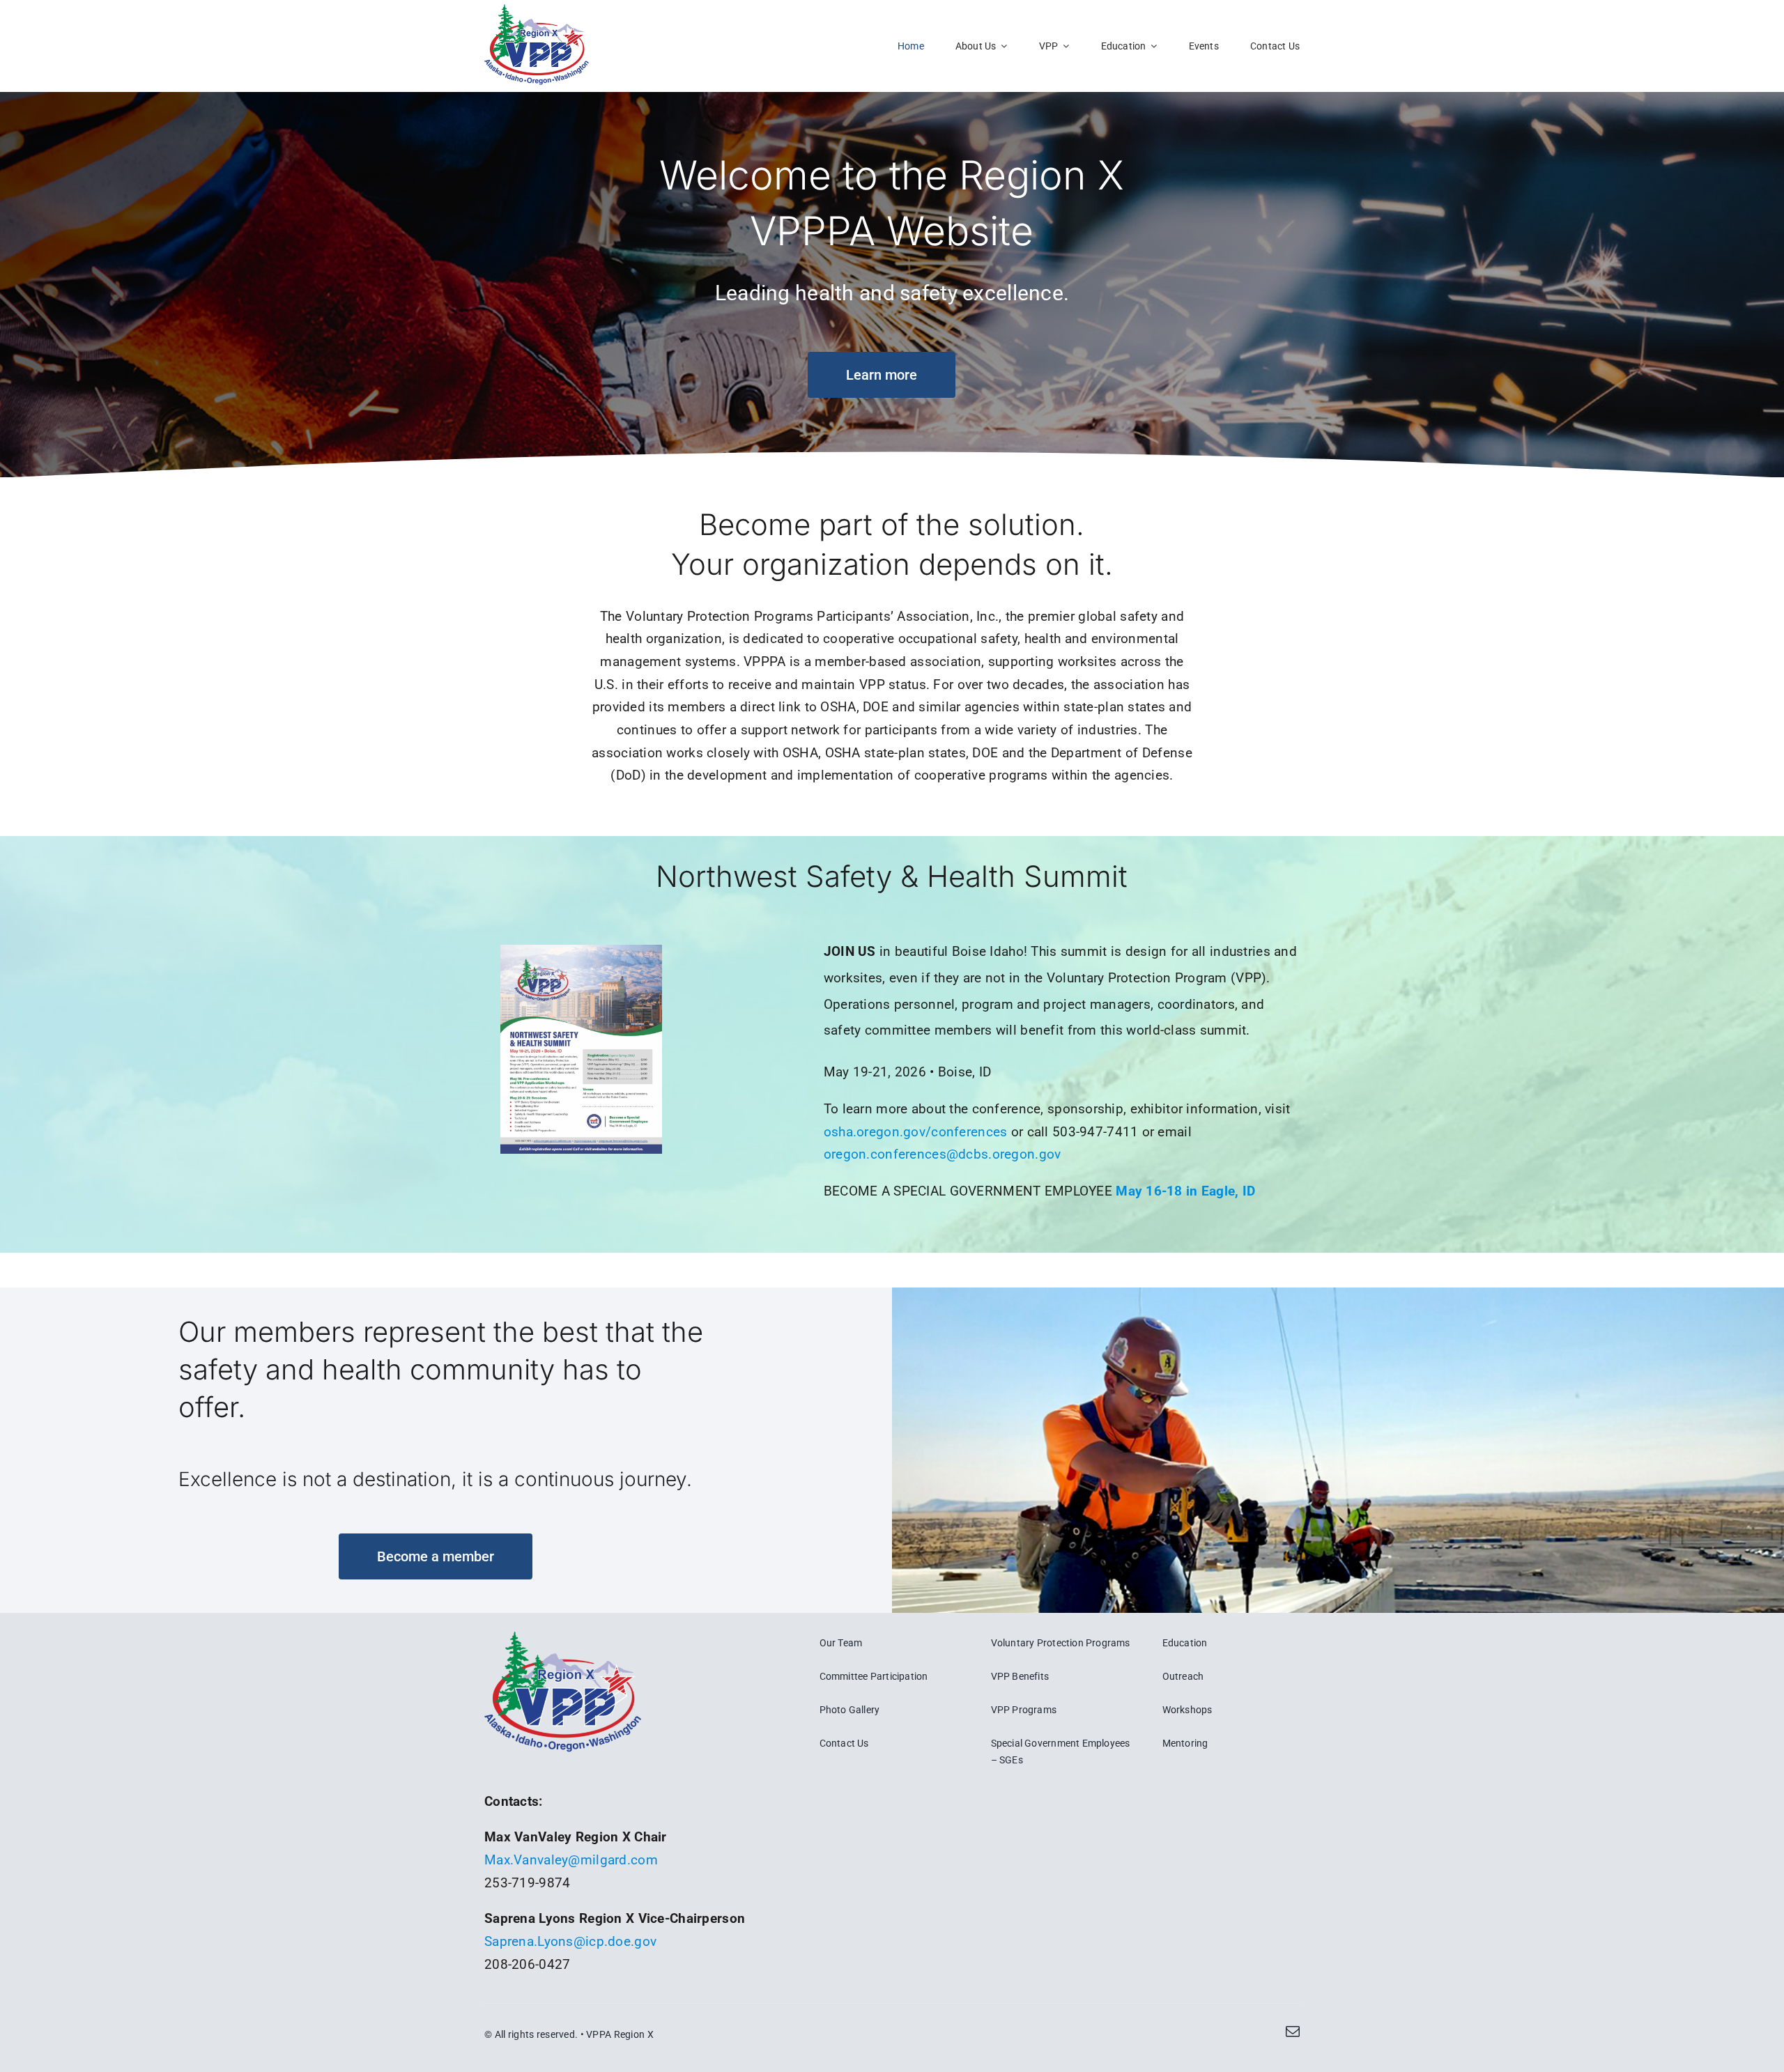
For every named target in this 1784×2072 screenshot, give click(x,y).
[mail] (1293, 2032)
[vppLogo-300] (537, 10)
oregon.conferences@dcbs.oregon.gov (943, 1154)
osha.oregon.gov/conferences (916, 1132)
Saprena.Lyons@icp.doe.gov (570, 1941)
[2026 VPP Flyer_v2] (581, 951)
